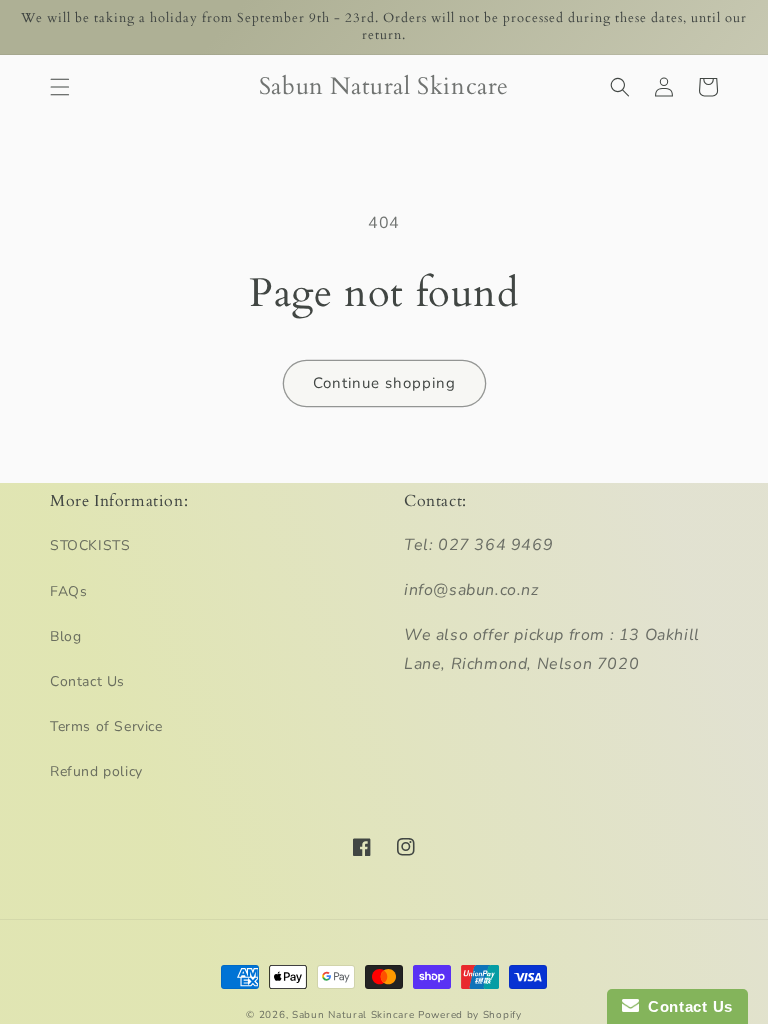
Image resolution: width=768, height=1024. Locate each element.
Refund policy (96, 771)
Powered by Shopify (470, 1015)
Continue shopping (384, 383)
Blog (65, 636)
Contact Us (87, 681)
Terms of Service (106, 726)
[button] (60, 87)
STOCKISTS (90, 545)
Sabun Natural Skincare (353, 1015)
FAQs (68, 591)
